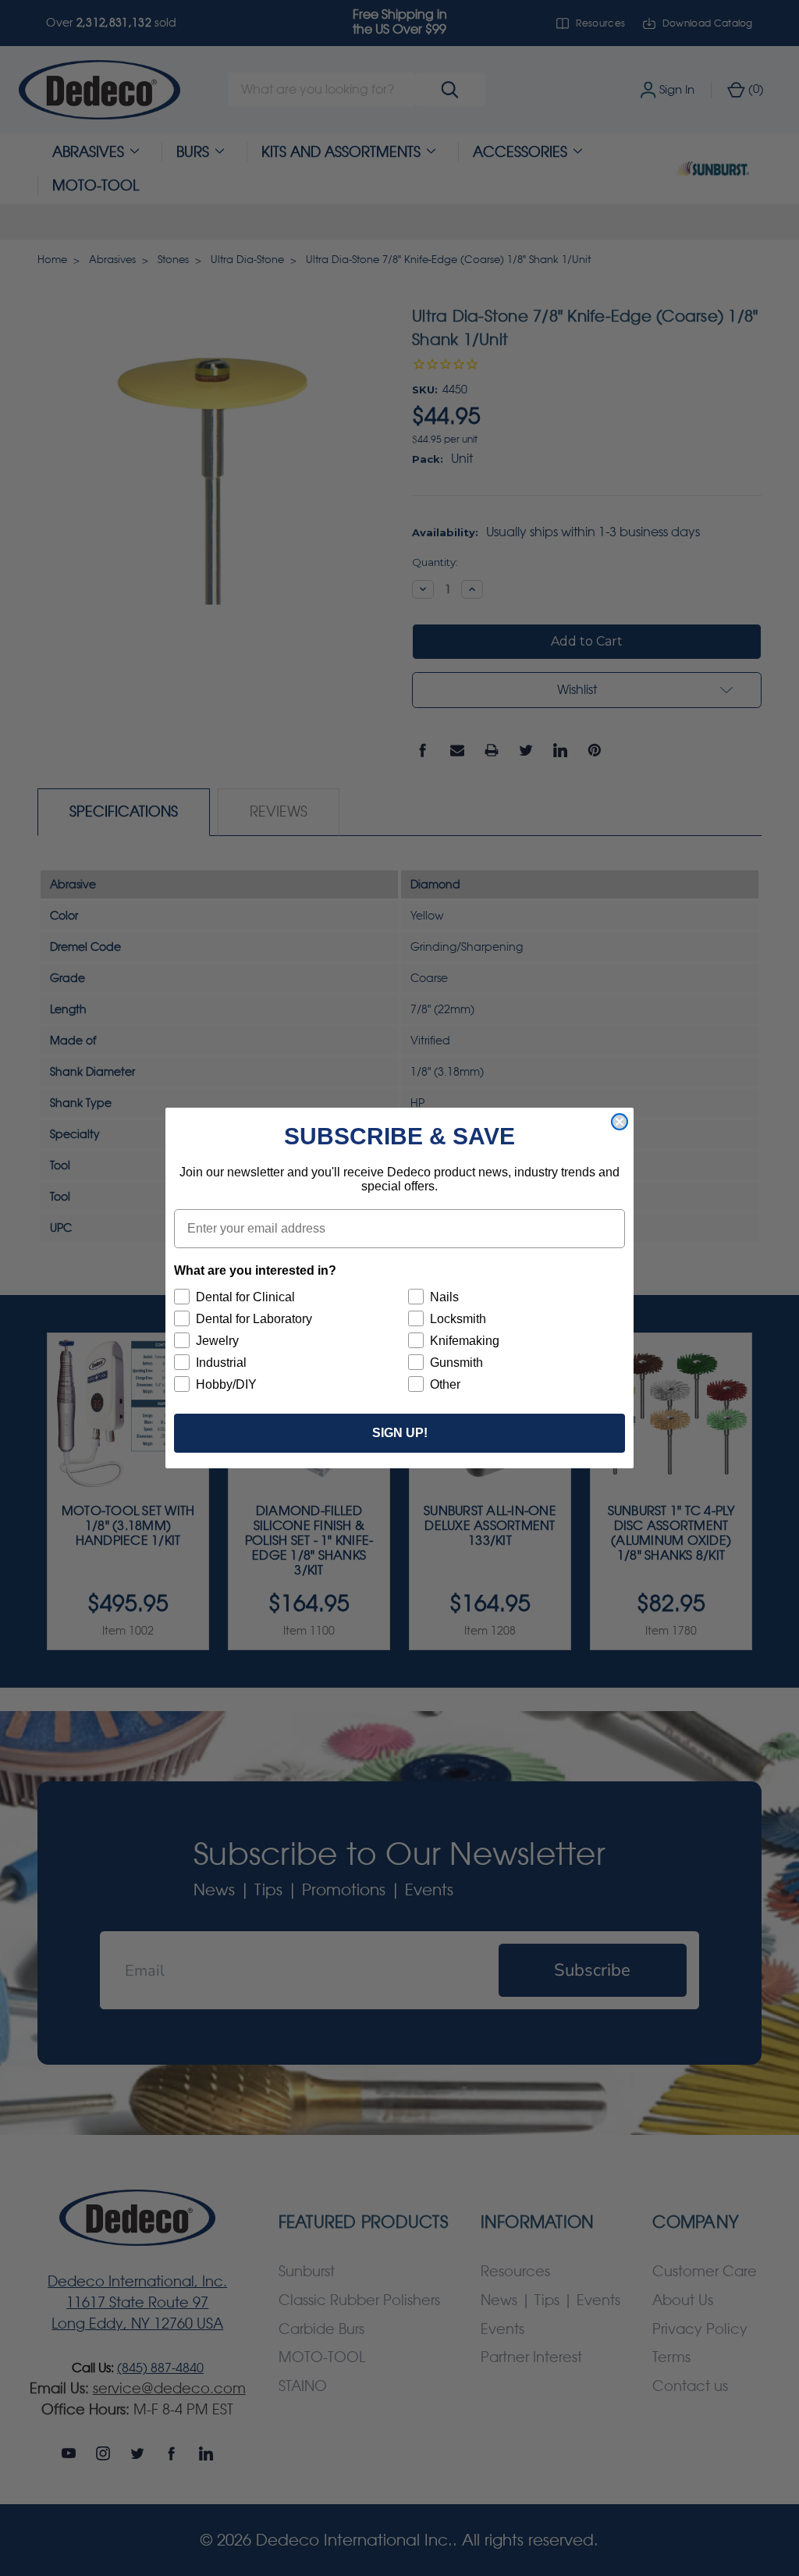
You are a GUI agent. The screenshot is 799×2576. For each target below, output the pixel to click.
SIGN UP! (400, 1433)
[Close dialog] (620, 1122)
